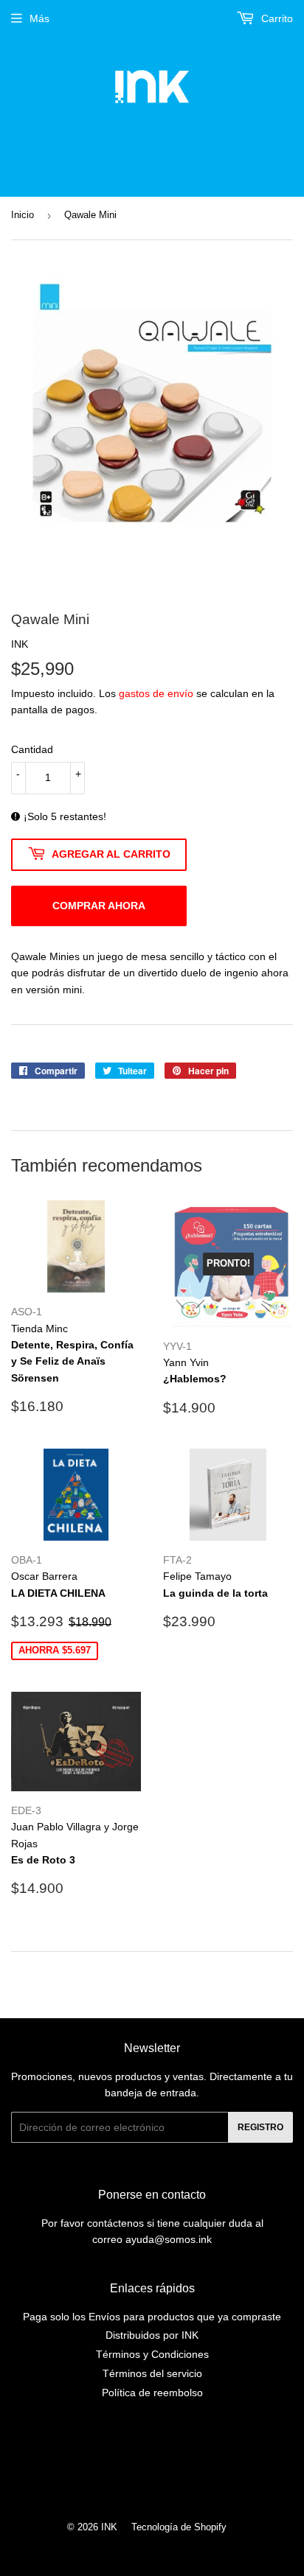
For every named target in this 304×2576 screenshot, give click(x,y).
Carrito (276, 18)
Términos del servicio (152, 2373)
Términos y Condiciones (152, 2354)
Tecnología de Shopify (179, 2527)
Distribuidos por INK (152, 2335)
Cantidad (32, 749)
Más (39, 18)
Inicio (23, 215)
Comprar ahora (99, 906)
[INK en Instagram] (148, 2465)
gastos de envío (156, 693)
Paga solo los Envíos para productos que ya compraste (152, 2317)
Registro (260, 2127)
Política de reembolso (152, 2393)
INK (109, 2527)
